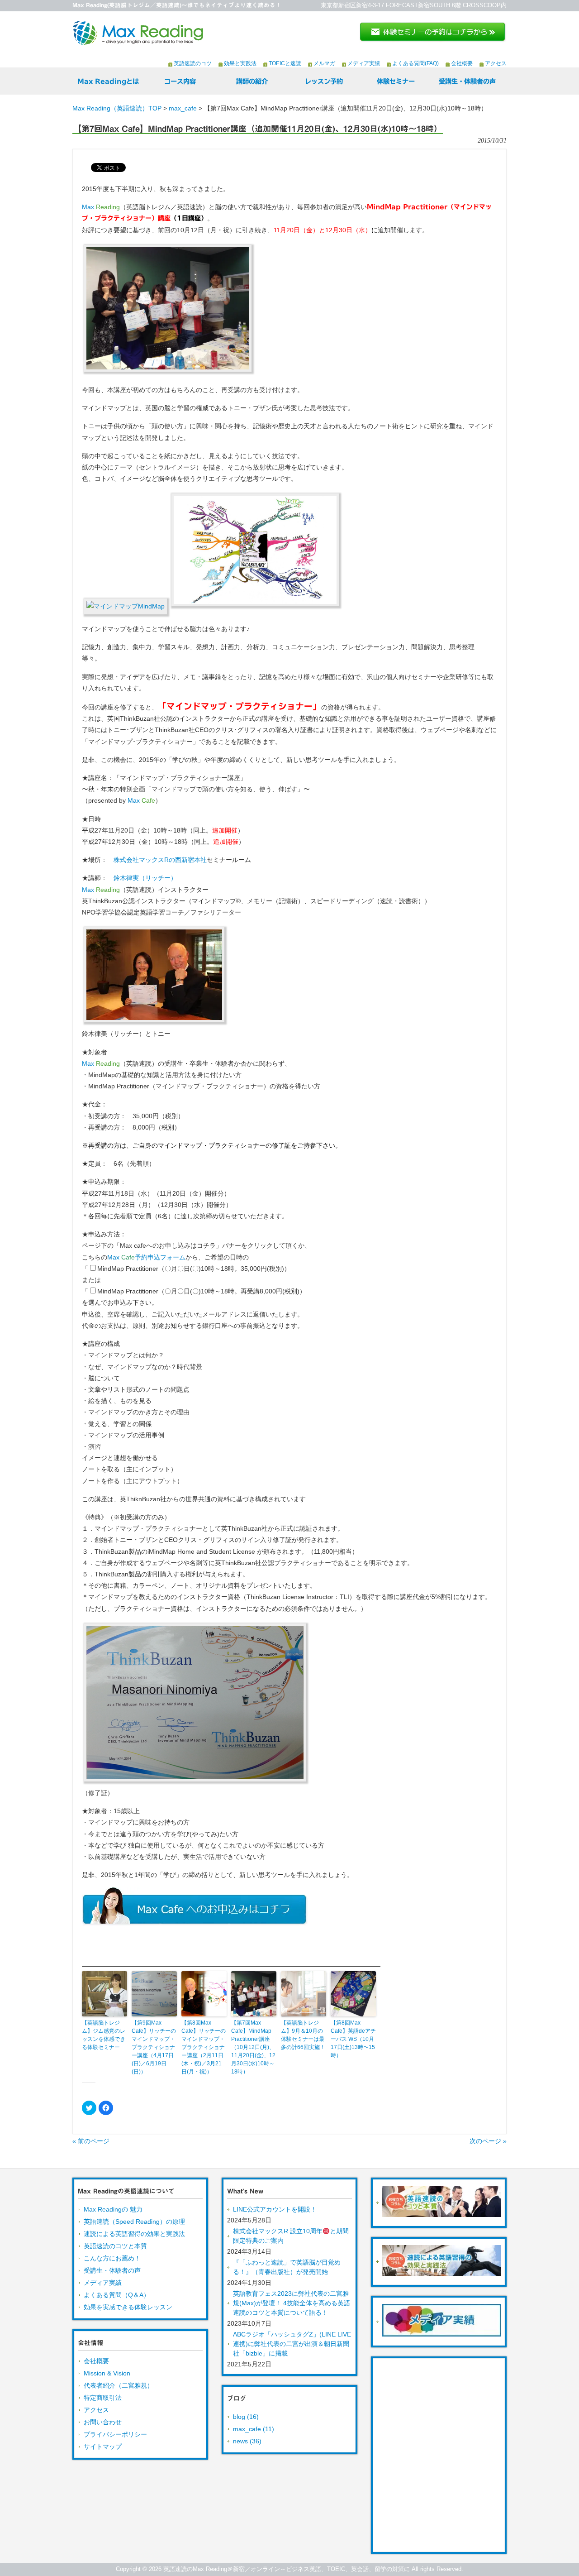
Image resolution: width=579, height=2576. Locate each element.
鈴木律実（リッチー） (145, 878)
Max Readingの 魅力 (113, 2209)
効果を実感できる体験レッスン (128, 2307)
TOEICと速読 (285, 63)
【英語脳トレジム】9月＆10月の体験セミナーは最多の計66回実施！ (303, 2035)
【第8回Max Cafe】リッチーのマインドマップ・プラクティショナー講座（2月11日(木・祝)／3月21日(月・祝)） (204, 2047)
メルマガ (324, 63)
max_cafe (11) (254, 2429)
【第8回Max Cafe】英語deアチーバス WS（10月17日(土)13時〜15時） (353, 2039)
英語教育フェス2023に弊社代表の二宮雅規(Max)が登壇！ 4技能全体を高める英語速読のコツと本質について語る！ (292, 2303)
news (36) (247, 2441)
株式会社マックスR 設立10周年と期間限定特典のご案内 (291, 2236)
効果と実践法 (240, 63)
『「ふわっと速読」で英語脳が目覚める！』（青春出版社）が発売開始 (287, 2267)
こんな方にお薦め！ (112, 2258)
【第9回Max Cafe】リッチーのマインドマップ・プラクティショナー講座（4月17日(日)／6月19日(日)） (154, 2047)
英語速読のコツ (193, 63)
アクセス (496, 63)
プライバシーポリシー (115, 2434)
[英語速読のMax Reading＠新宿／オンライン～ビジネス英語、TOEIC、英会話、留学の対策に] (138, 42)
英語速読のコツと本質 (115, 2246)
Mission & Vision (107, 2373)
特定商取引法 (103, 2398)
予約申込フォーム (146, 1257)
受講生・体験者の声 (112, 2270)
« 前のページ (91, 2141)
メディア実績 (364, 63)
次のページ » (488, 2141)
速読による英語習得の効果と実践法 (134, 2234)
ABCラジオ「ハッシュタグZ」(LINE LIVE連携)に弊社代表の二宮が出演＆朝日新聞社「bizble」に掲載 (292, 2344)
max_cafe (183, 108)
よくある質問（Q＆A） (117, 2295)
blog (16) (246, 2417)
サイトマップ (103, 2447)
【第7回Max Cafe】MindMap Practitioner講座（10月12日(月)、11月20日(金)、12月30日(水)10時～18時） (253, 2047)
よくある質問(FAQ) (415, 63)
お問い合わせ (103, 2422)
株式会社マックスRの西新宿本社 (160, 860)
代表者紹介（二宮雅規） (119, 2385)
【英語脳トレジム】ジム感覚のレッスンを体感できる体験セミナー (104, 2035)
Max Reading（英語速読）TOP (117, 108)
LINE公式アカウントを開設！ (275, 2209)
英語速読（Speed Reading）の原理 (134, 2222)
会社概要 (462, 63)
